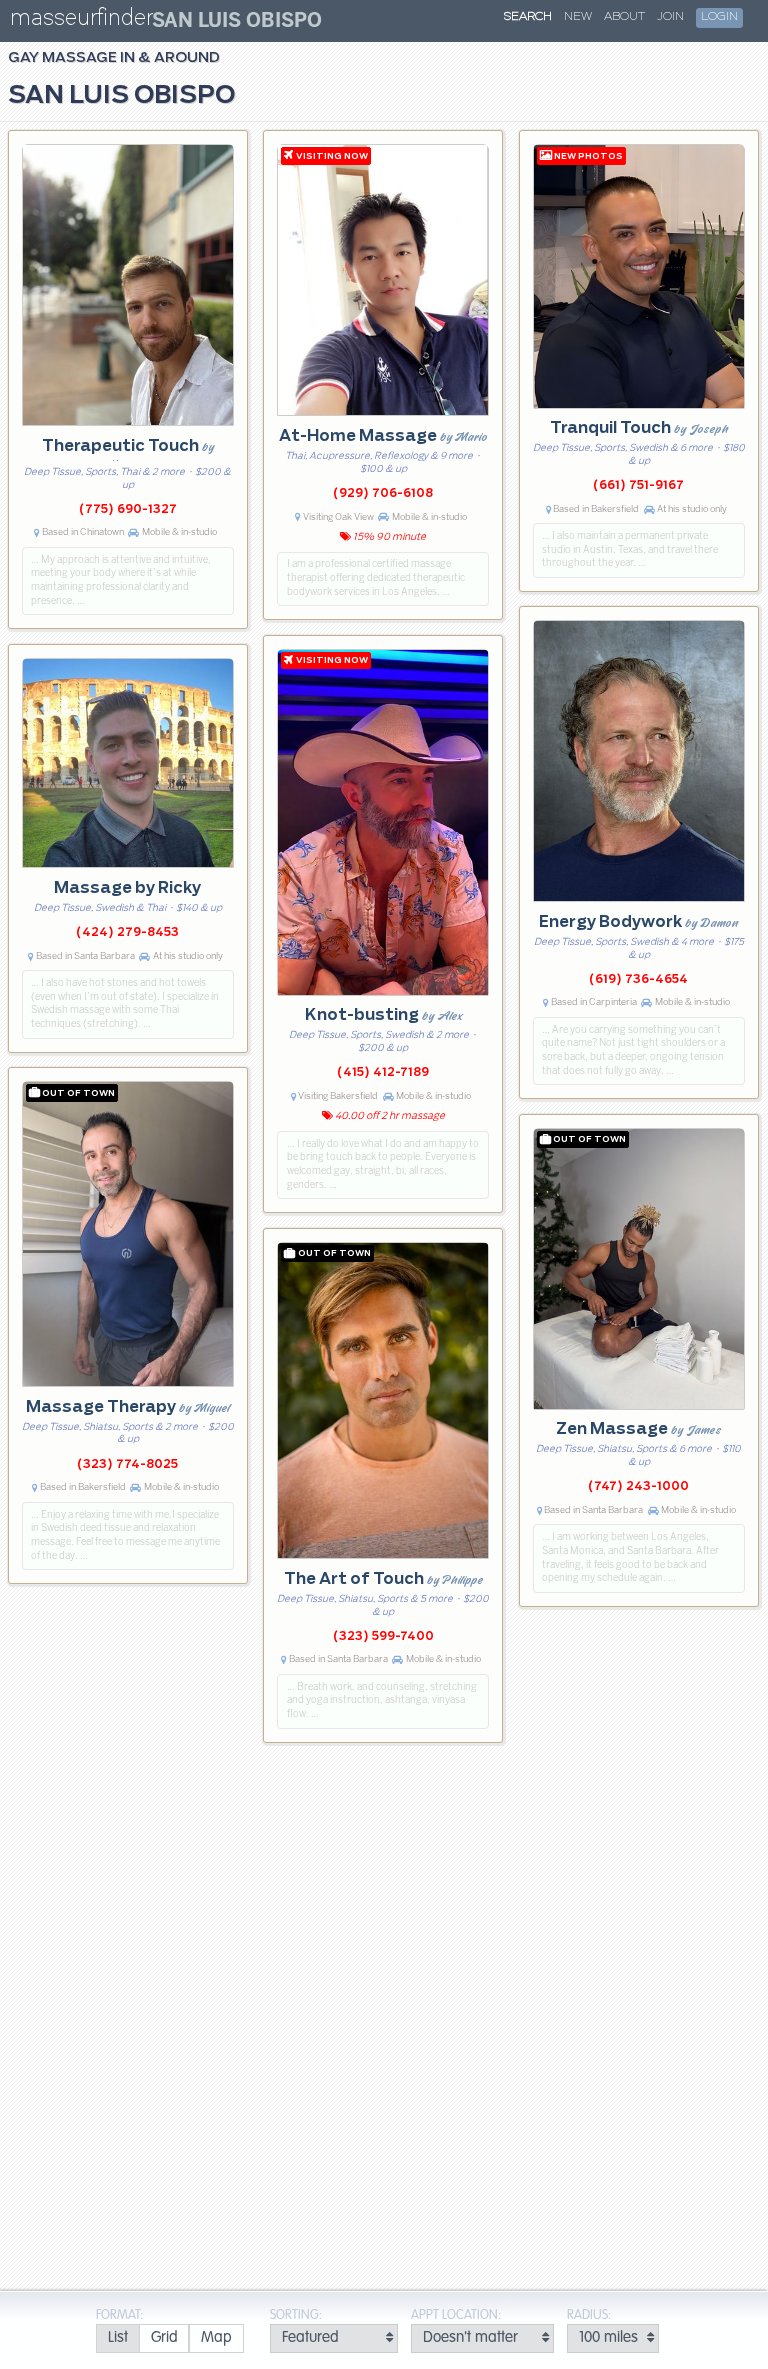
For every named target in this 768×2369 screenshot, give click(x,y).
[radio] (117, 2338)
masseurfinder (81, 21)
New (578, 17)
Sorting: (296, 2315)
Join (670, 17)
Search (528, 17)
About (624, 17)
